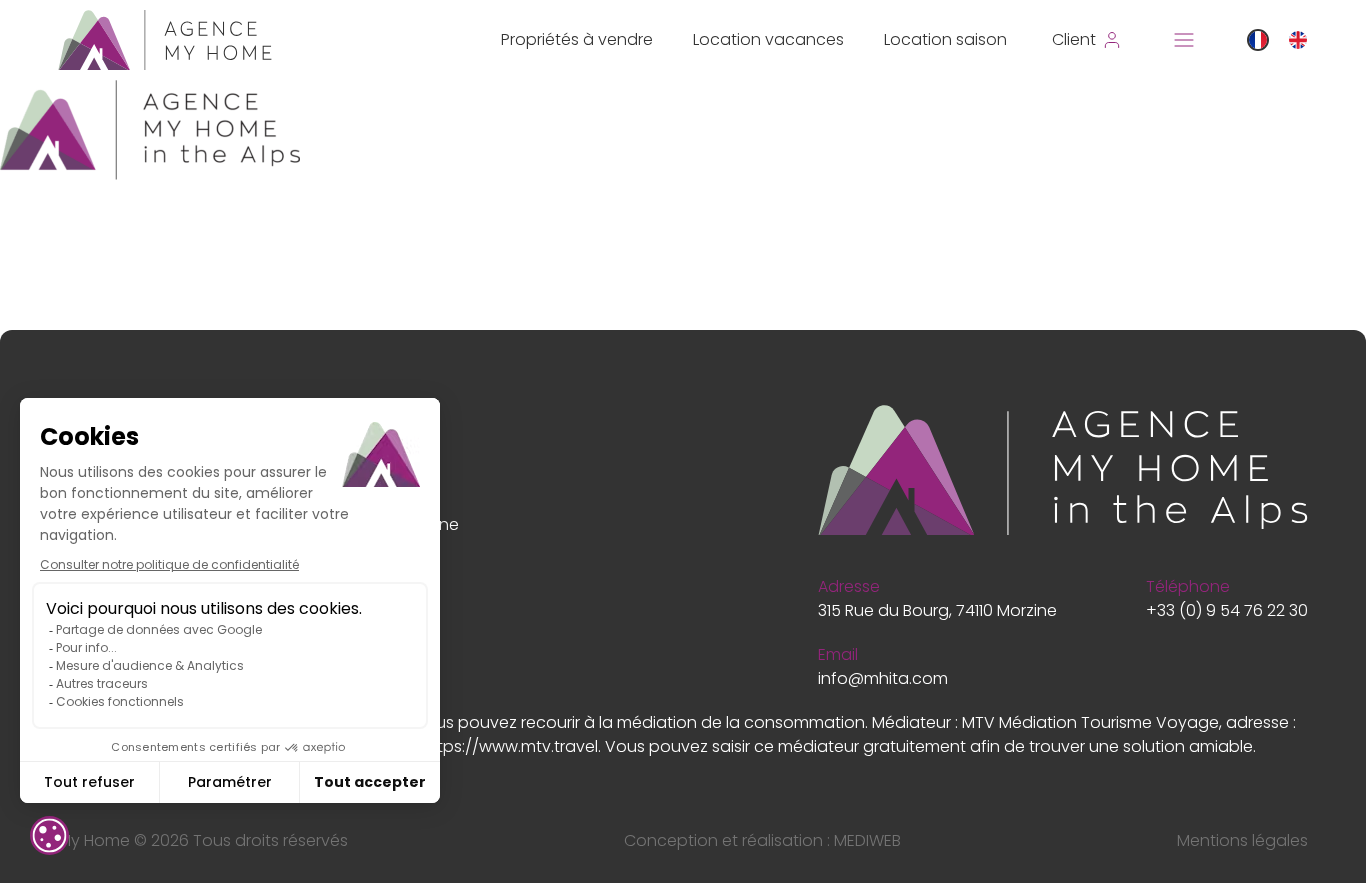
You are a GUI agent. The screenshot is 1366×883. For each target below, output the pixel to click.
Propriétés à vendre (577, 39)
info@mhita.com (883, 678)
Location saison (945, 39)
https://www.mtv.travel (509, 746)
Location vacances (768, 39)
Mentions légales (1242, 840)
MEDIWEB (867, 840)
